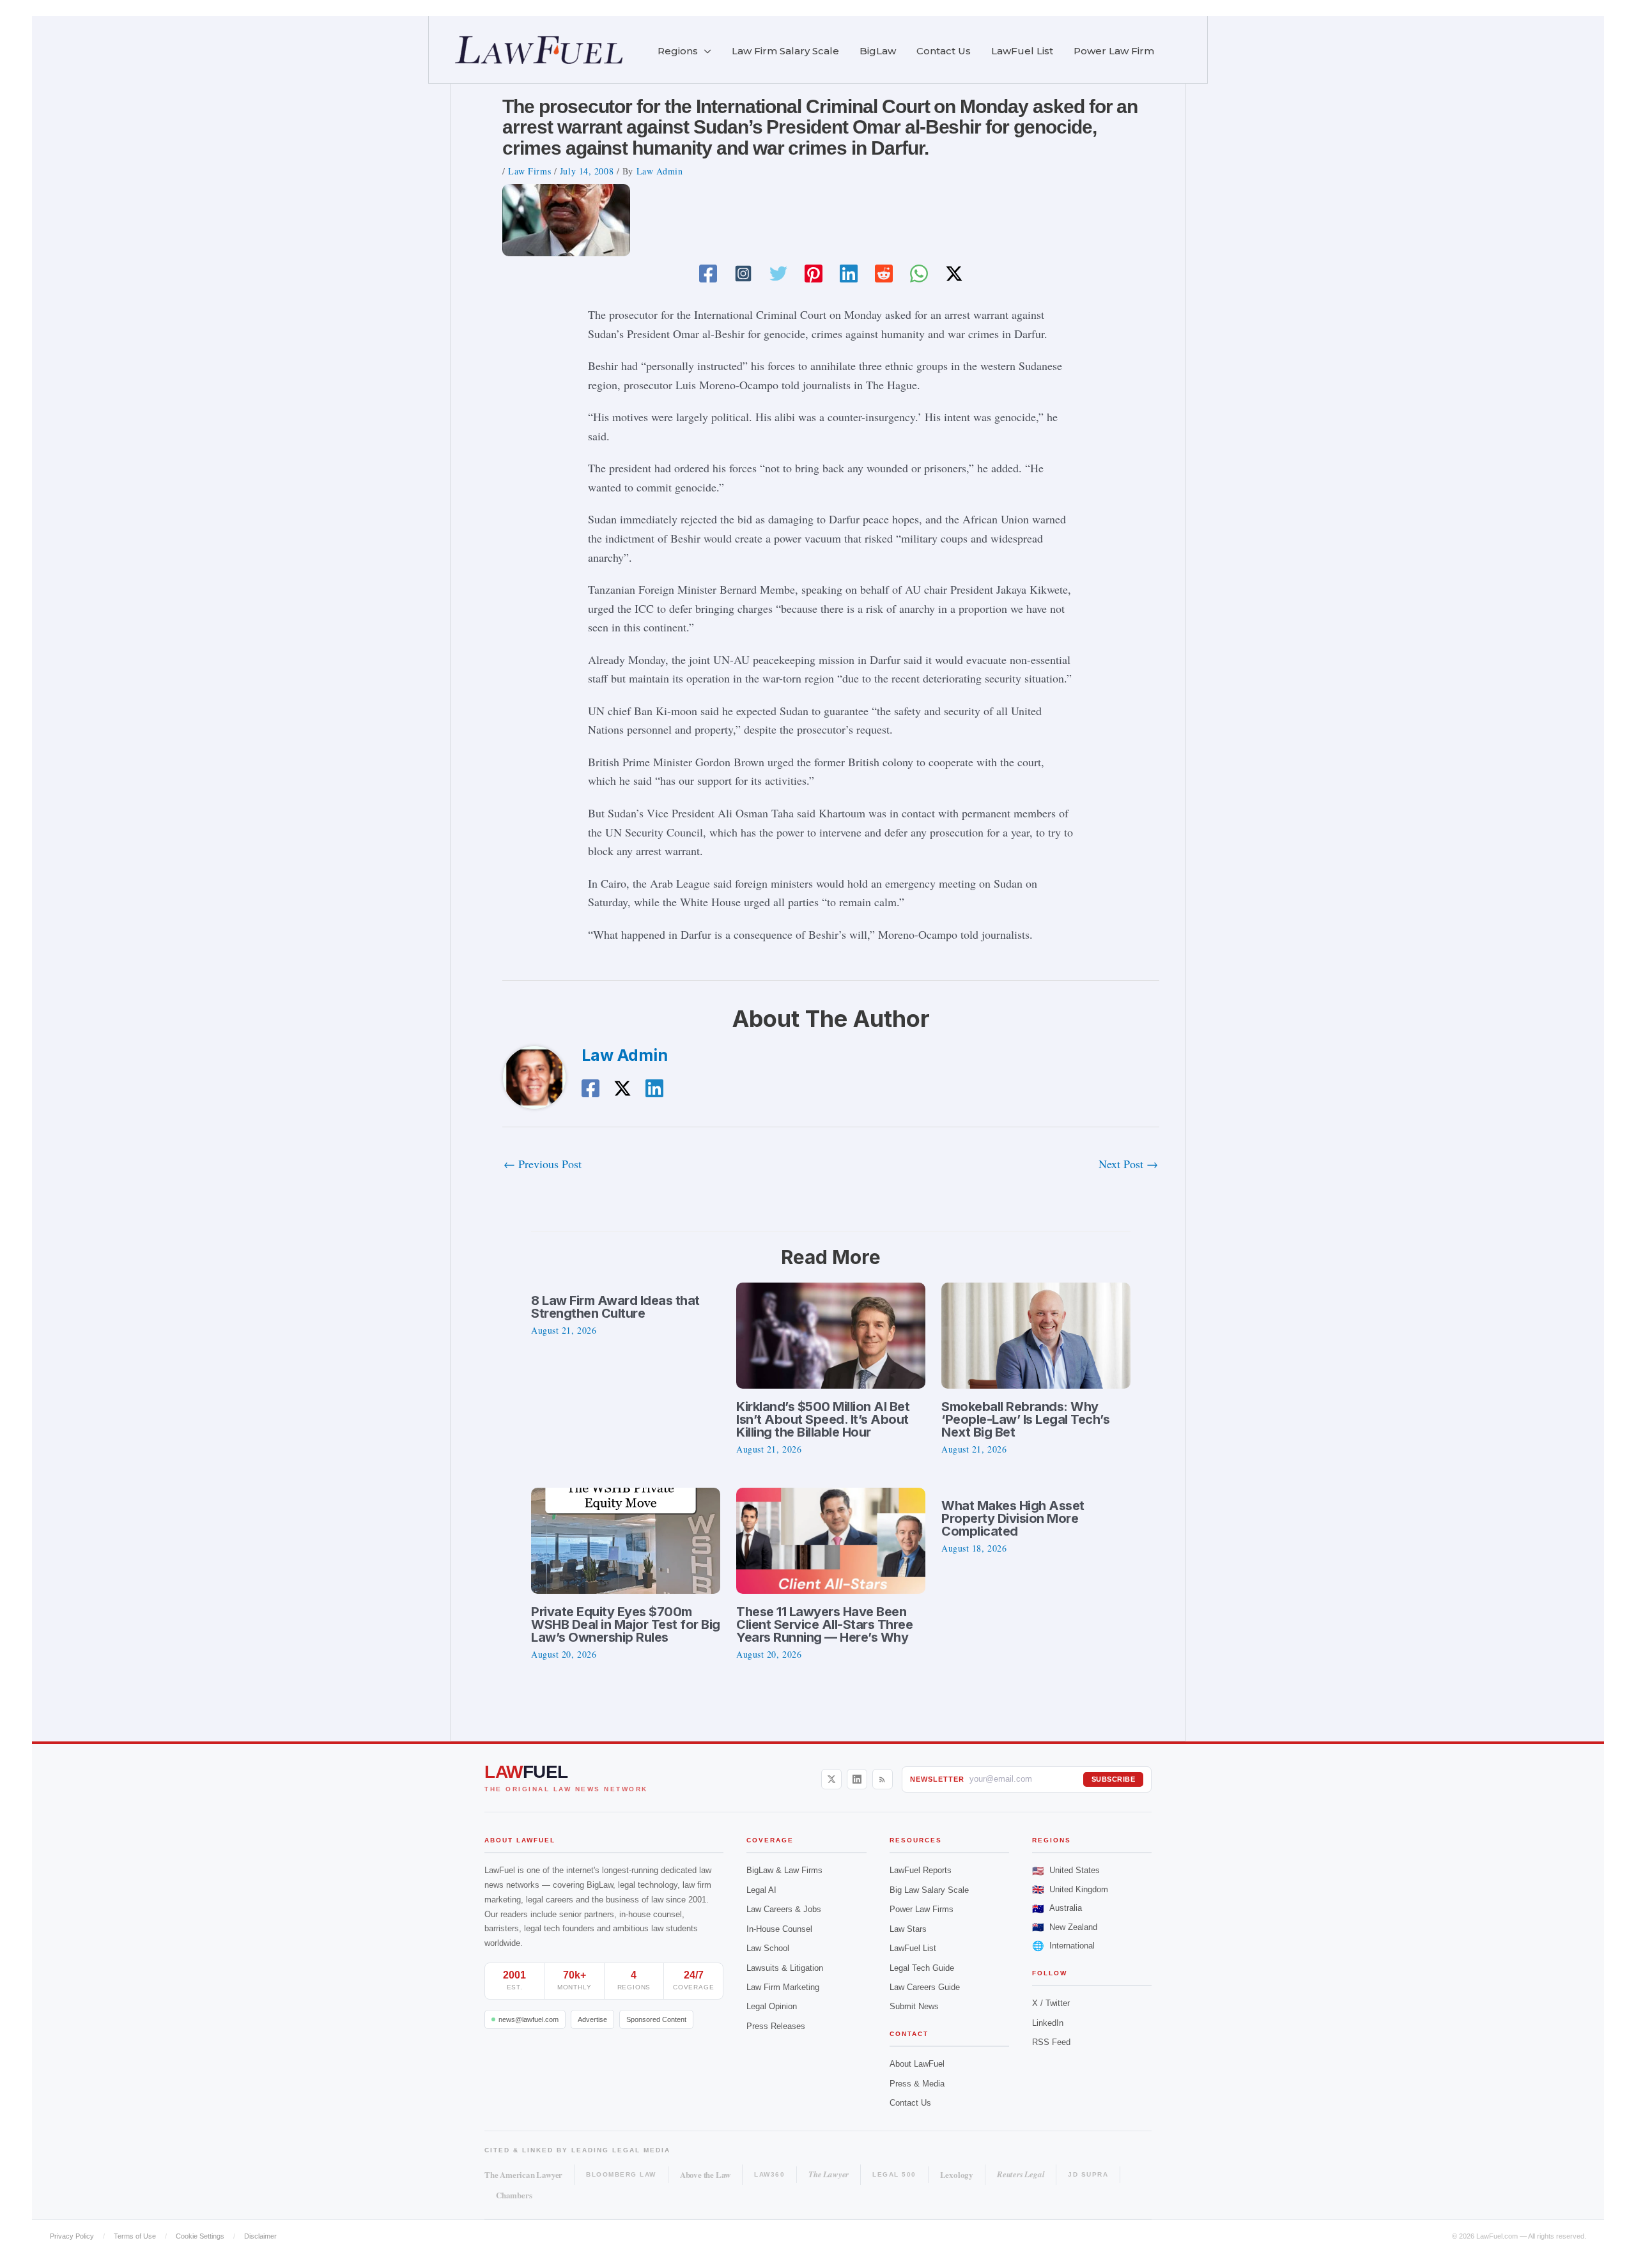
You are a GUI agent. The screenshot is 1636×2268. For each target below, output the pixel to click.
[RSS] (883, 1779)
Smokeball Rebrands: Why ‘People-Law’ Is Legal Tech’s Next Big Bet (1025, 1419)
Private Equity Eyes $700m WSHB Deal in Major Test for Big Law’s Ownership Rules (626, 1624)
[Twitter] (778, 273)
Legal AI (761, 1890)
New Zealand (1065, 1927)
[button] (705, 51)
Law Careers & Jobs (784, 1909)
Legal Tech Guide (922, 1968)
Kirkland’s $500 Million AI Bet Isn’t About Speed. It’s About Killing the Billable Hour (823, 1419)
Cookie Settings (200, 2236)
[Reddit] (884, 273)
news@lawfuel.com (529, 2019)
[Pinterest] (814, 273)
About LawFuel (917, 2064)
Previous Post (543, 1164)
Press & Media (917, 2084)
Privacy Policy (72, 2236)
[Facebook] (708, 273)
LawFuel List (913, 1948)
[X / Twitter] (831, 1779)
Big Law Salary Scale (929, 1890)
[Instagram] (743, 273)
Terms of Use (135, 2236)
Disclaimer (260, 2236)
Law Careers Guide (925, 1987)
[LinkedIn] (857, 1779)
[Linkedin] (849, 273)
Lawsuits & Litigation (785, 1968)
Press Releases (776, 2026)
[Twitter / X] (954, 273)
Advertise (592, 2019)
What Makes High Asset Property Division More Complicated (1013, 1518)
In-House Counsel (779, 1929)
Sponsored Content (656, 2019)
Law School (768, 1948)
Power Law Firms (922, 1909)
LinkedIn (1048, 2023)
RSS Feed (1051, 2042)
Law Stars (908, 1929)
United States (1066, 1871)
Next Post (1128, 1164)
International (1063, 1946)
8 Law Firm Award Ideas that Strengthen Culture (615, 1307)
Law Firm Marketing (783, 1987)
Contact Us (910, 2103)
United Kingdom (1070, 1889)
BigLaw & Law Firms (784, 1870)
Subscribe (1114, 1779)
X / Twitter (1051, 2003)
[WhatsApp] (919, 273)
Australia (1057, 1909)
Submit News (914, 2006)
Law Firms (529, 171)
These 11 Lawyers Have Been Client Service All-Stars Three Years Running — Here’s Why (824, 1624)
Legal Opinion (772, 2006)
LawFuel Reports (921, 1870)
